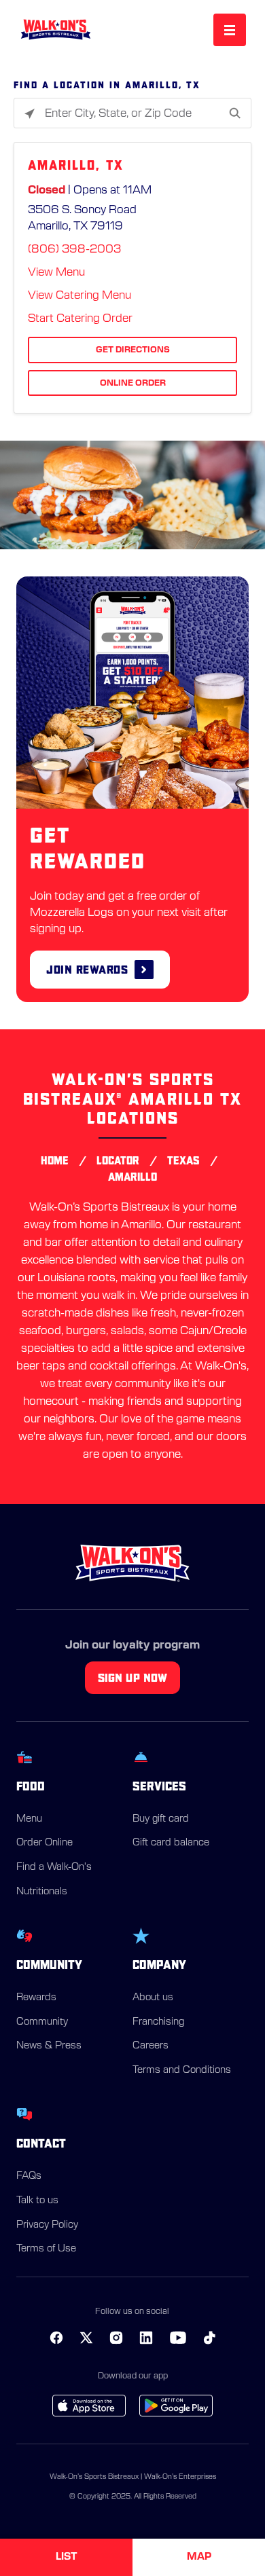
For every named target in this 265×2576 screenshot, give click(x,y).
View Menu (56, 272)
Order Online (45, 1843)
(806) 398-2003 (74, 249)
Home (55, 1160)
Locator (118, 1160)
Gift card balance (171, 1843)
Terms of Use (46, 2249)
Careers (151, 2046)
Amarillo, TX (76, 165)
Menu (29, 1819)
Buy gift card (161, 1819)
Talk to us (37, 2201)
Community (42, 2022)
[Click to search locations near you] (30, 114)
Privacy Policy (47, 2225)
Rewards (36, 1998)
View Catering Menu (79, 295)
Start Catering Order (80, 318)
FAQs (29, 2176)
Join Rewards (87, 969)
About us (153, 1998)
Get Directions (133, 350)
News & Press (49, 2046)
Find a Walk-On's (54, 1867)
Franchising (158, 2022)
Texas (183, 1160)
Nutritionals (42, 1892)
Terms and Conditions (182, 2070)
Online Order (133, 383)
